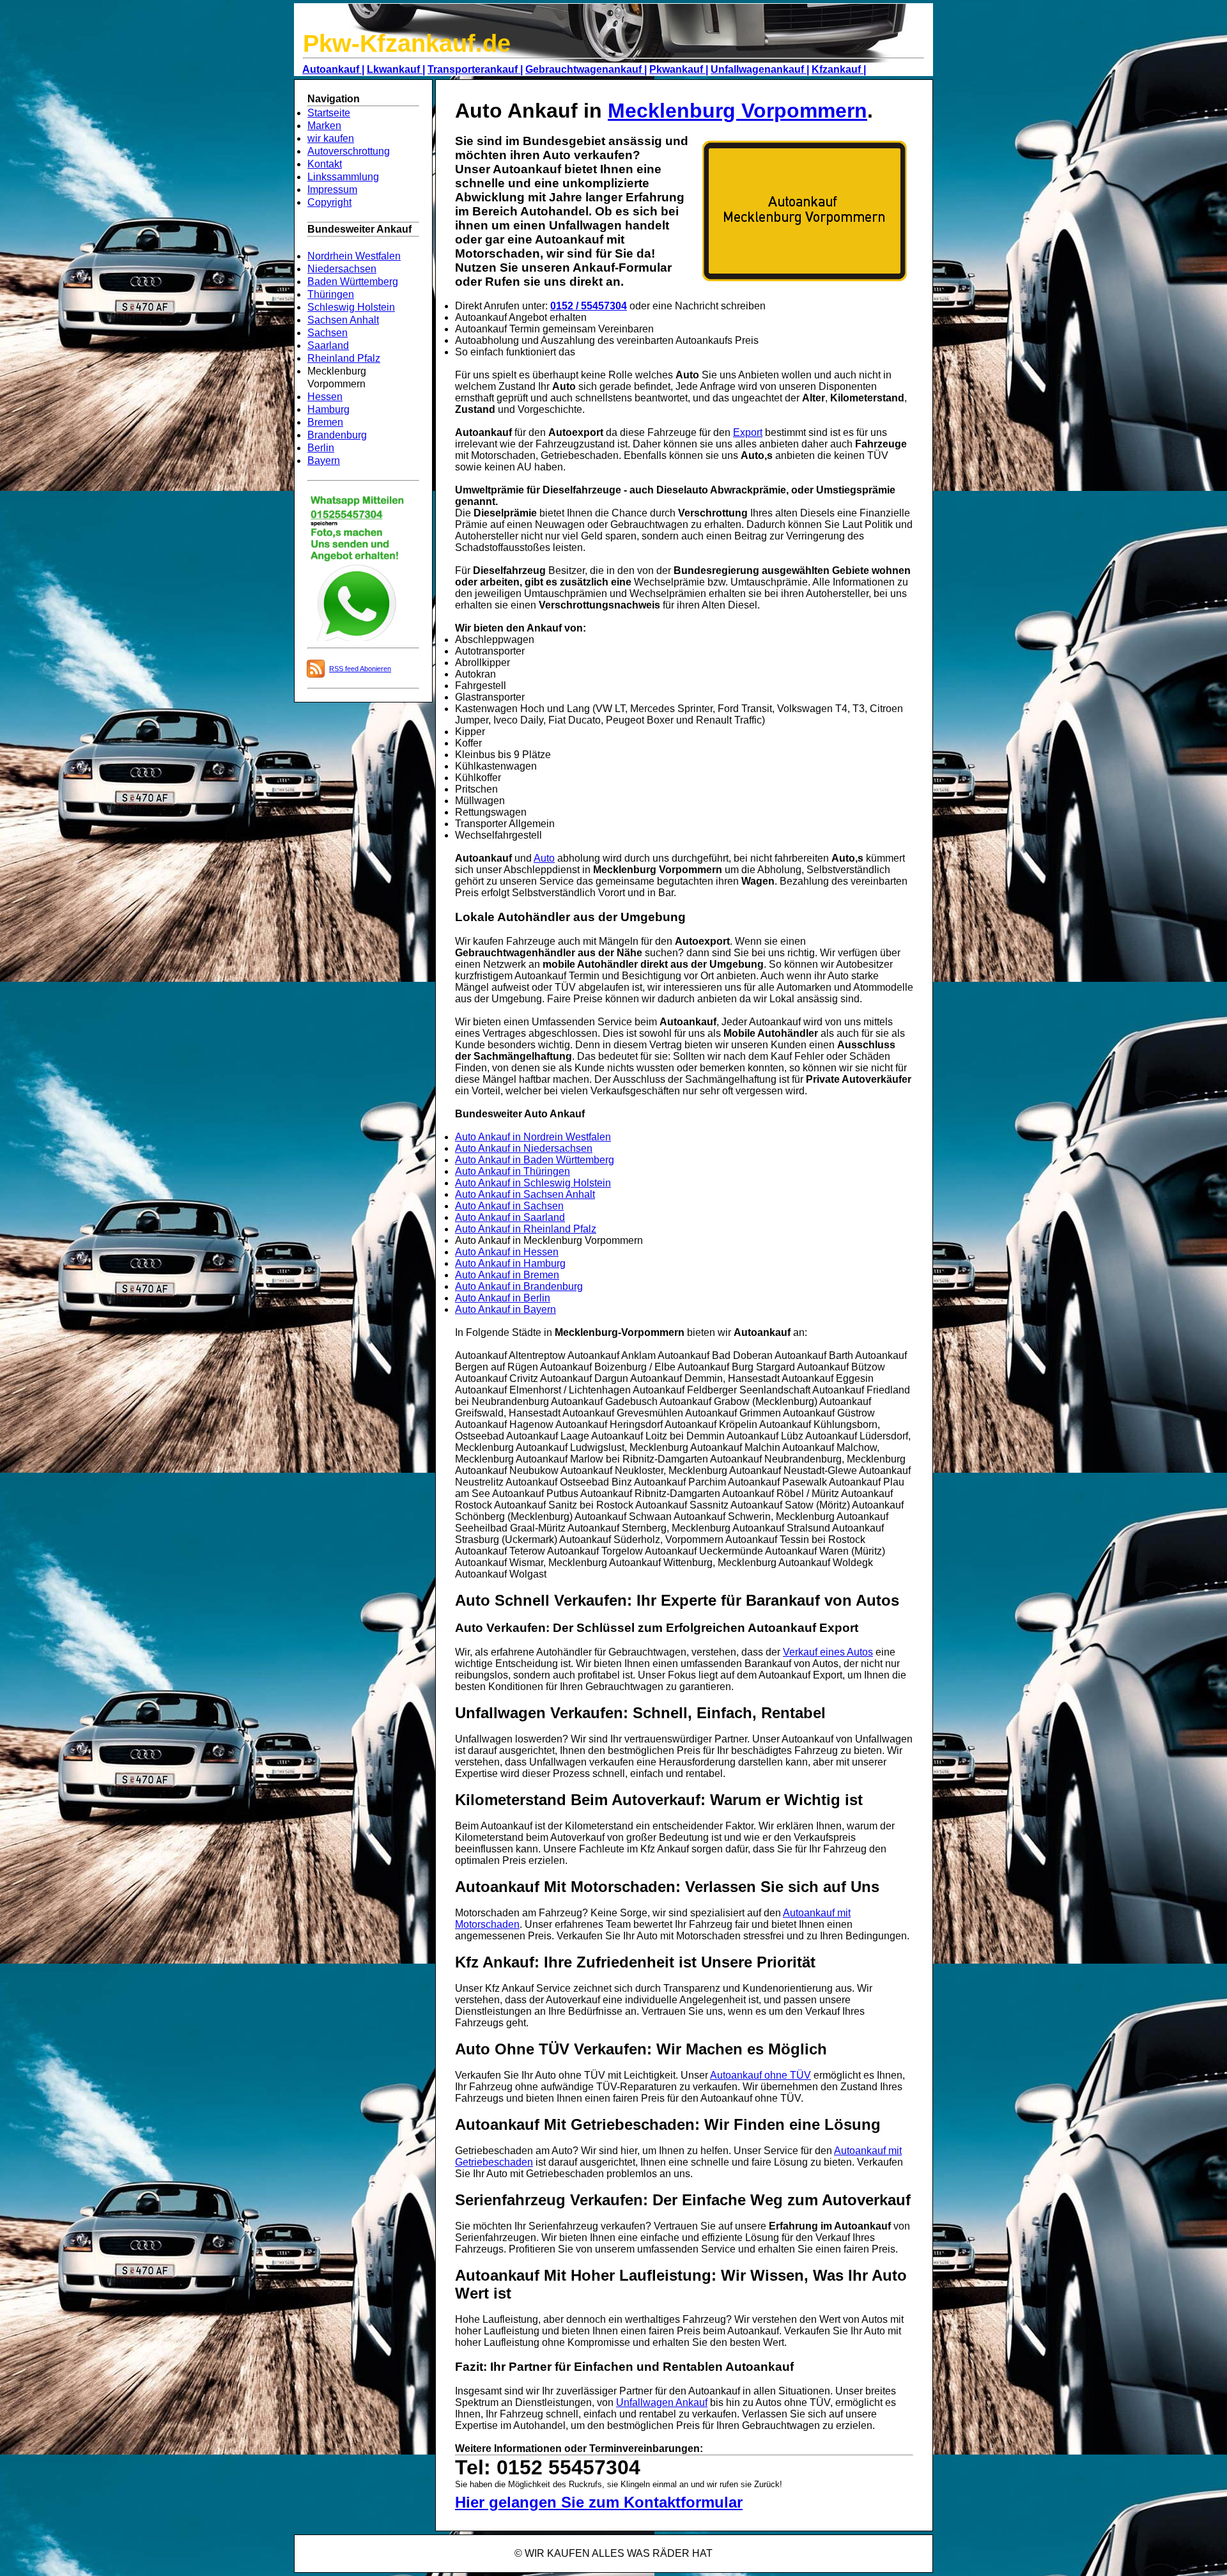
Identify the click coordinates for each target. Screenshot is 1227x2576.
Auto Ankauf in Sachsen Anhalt (525, 1194)
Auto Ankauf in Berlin (503, 1298)
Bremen (325, 422)
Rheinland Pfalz (344, 358)
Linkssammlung (343, 177)
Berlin (321, 448)
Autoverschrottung (349, 151)
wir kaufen (331, 138)
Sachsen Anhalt (343, 320)
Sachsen (328, 333)
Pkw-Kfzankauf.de (407, 43)
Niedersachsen (342, 269)
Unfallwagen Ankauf (662, 2402)
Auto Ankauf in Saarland (510, 1217)
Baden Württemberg (353, 282)
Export (748, 432)
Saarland (328, 345)
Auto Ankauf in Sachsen (509, 1206)
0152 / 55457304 (589, 306)
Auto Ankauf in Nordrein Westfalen (533, 1137)
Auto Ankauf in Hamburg (510, 1263)
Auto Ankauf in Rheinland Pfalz (526, 1229)
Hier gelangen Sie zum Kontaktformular (599, 2502)
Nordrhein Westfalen (354, 256)
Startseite (329, 113)
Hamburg (328, 409)
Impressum (332, 190)
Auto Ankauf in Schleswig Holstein (533, 1183)
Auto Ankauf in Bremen (507, 1275)
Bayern (324, 461)
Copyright (329, 202)
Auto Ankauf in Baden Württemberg (535, 1160)
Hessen (325, 397)
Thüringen (331, 294)
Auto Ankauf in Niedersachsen (524, 1148)
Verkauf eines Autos (828, 1652)
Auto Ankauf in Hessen (507, 1252)
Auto (544, 858)
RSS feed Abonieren (360, 669)
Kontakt (325, 164)
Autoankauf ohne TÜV (760, 2075)
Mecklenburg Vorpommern (737, 111)
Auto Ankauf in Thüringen (513, 1171)
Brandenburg (337, 435)
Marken (324, 126)
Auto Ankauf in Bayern (505, 1309)
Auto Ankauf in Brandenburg (519, 1286)
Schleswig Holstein (351, 307)
